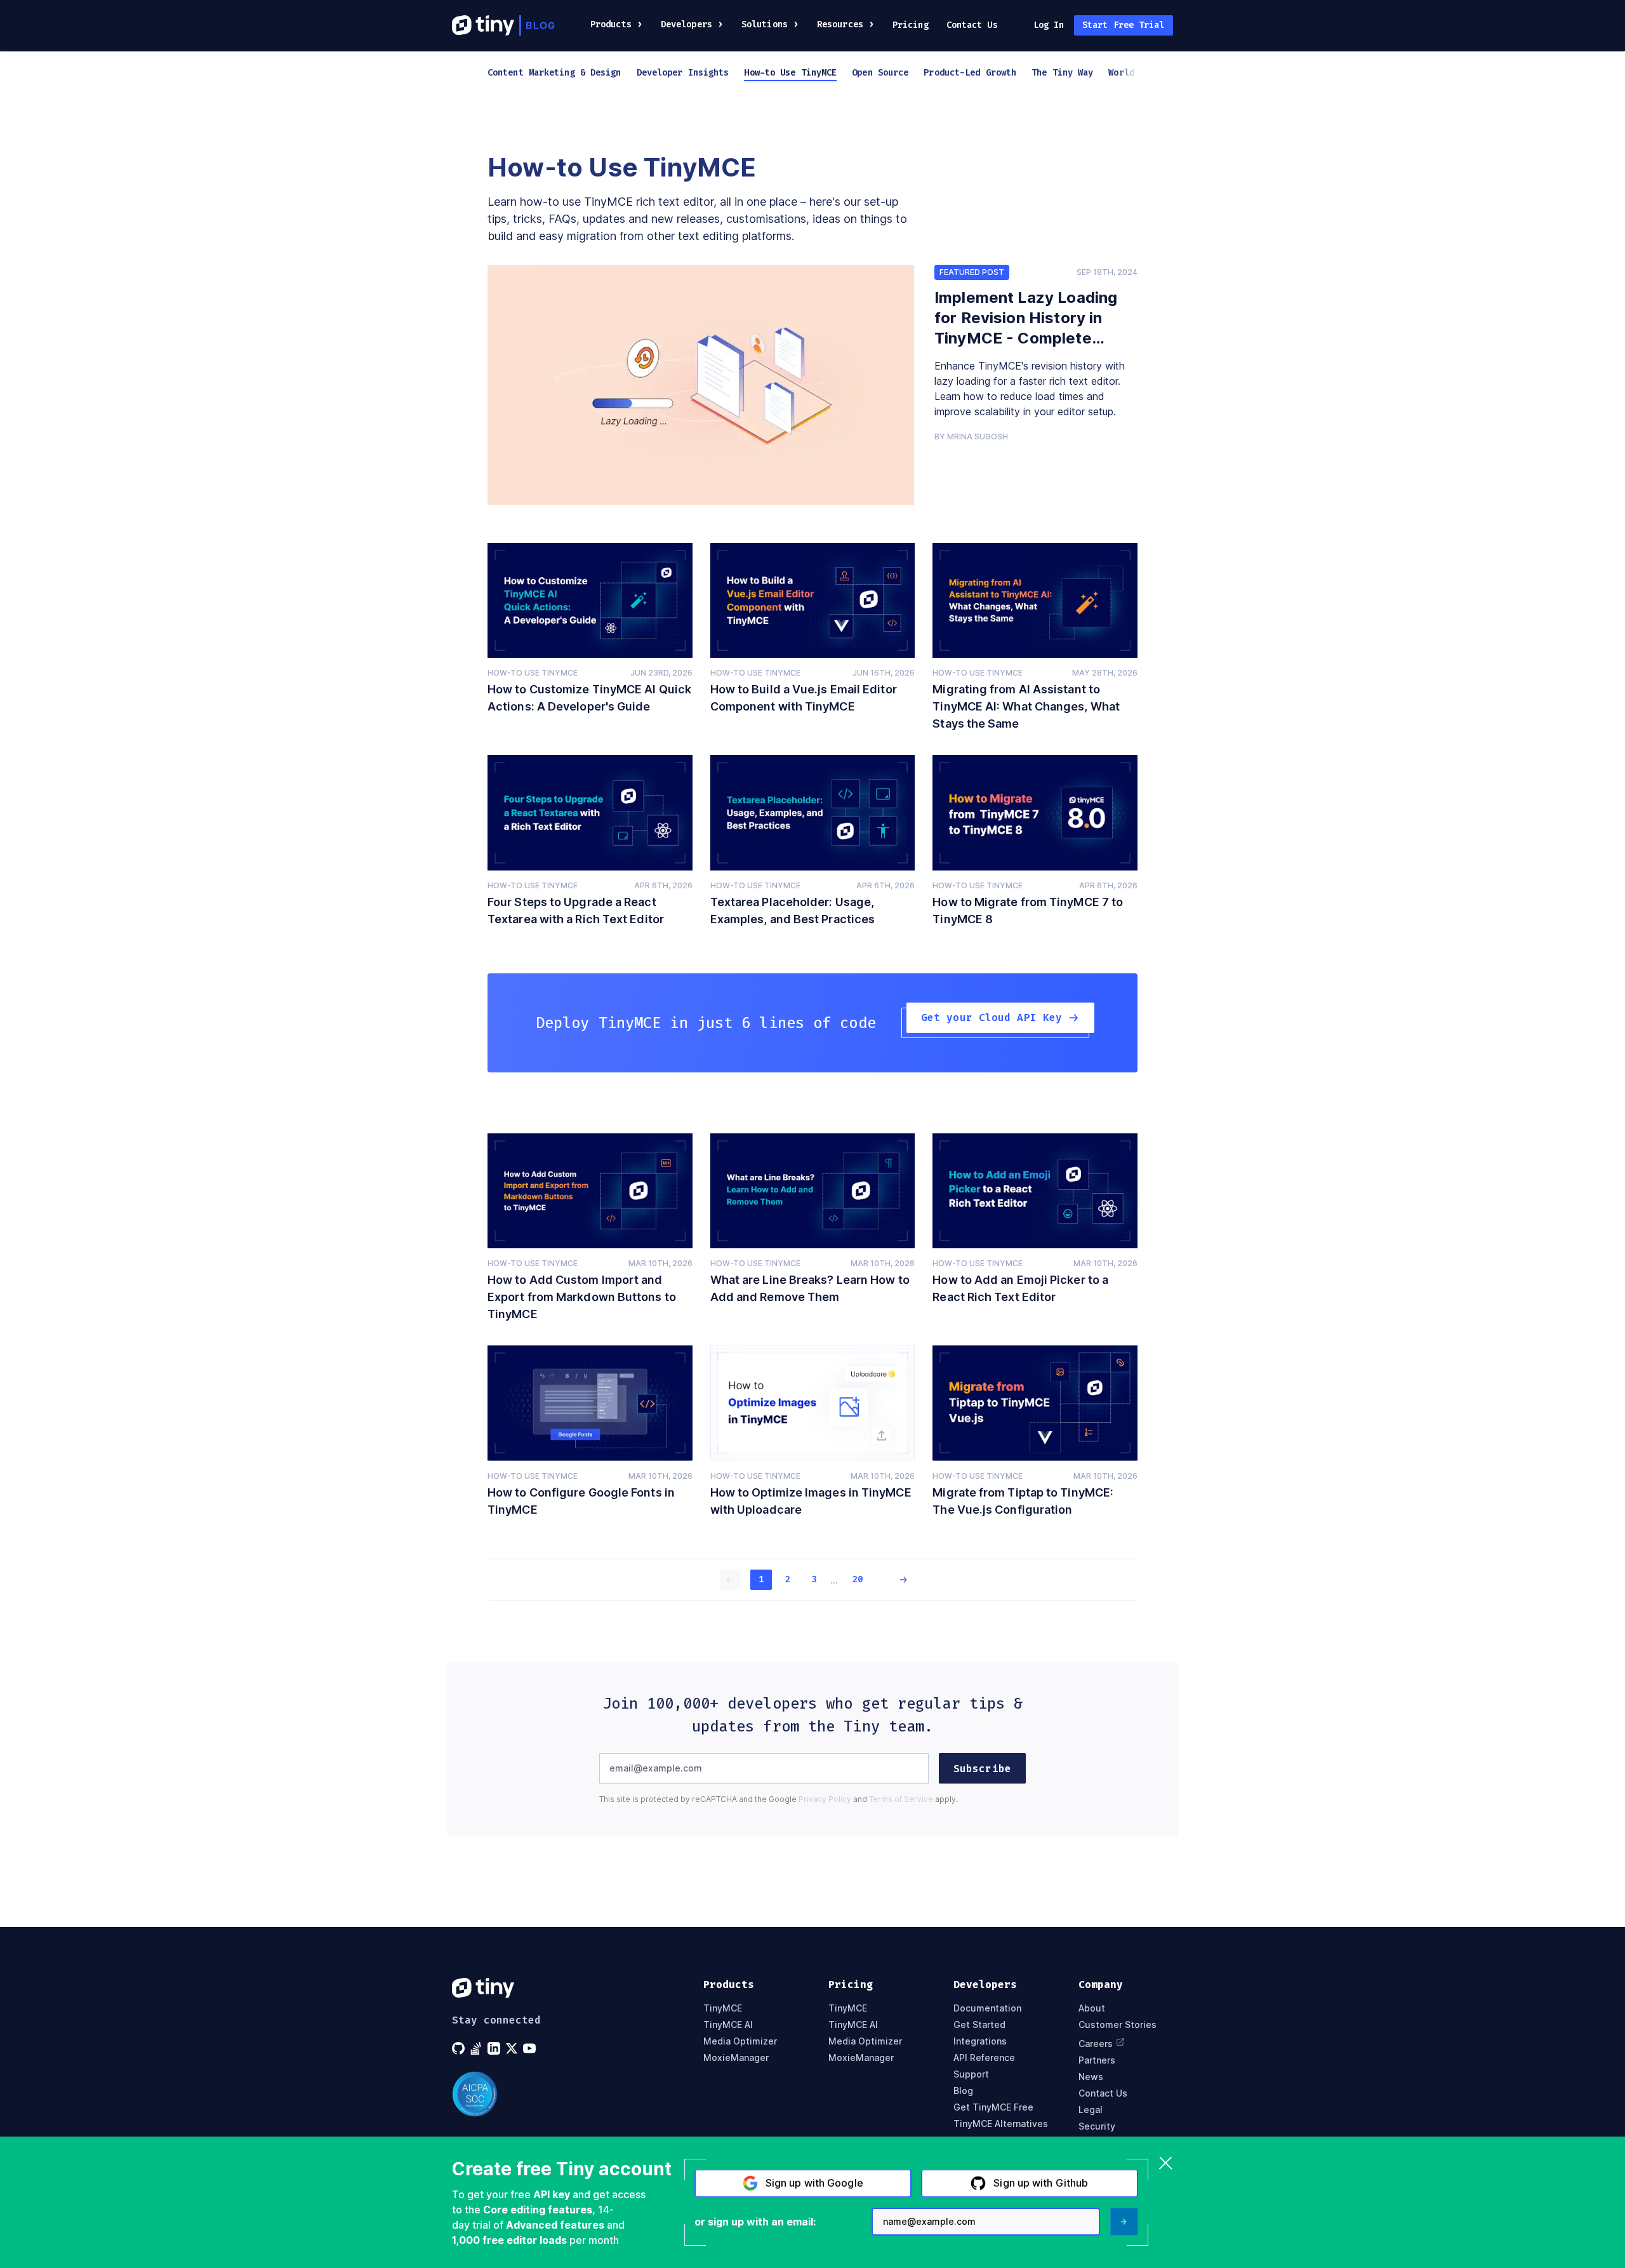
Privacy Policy (825, 1799)
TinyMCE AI (728, 2025)
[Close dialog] (1166, 2164)
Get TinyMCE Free (993, 2107)
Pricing (911, 25)
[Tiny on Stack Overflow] (477, 2048)
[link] (701, 385)
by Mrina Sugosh (971, 437)
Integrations (980, 2041)
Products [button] (611, 24)
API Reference (984, 2058)
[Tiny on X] (513, 2048)
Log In (1049, 25)
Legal (1091, 2110)
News (1091, 2077)
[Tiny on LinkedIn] (495, 2048)
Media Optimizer (740, 2041)
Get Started (979, 2025)
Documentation (987, 2008)
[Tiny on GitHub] (460, 2048)
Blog (963, 2091)
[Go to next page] (895, 1580)
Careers (1096, 2043)
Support (971, 2074)
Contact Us (972, 25)
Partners (1097, 2060)
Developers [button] (686, 24)
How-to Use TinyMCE (533, 673)
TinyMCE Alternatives (1001, 2124)
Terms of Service (901, 1799)
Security (1097, 2126)
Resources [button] (840, 24)
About (1092, 2008)
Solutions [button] (765, 24)
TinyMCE (723, 2008)
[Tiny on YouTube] (531, 2048)
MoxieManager (736, 2058)
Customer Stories (1118, 2025)
